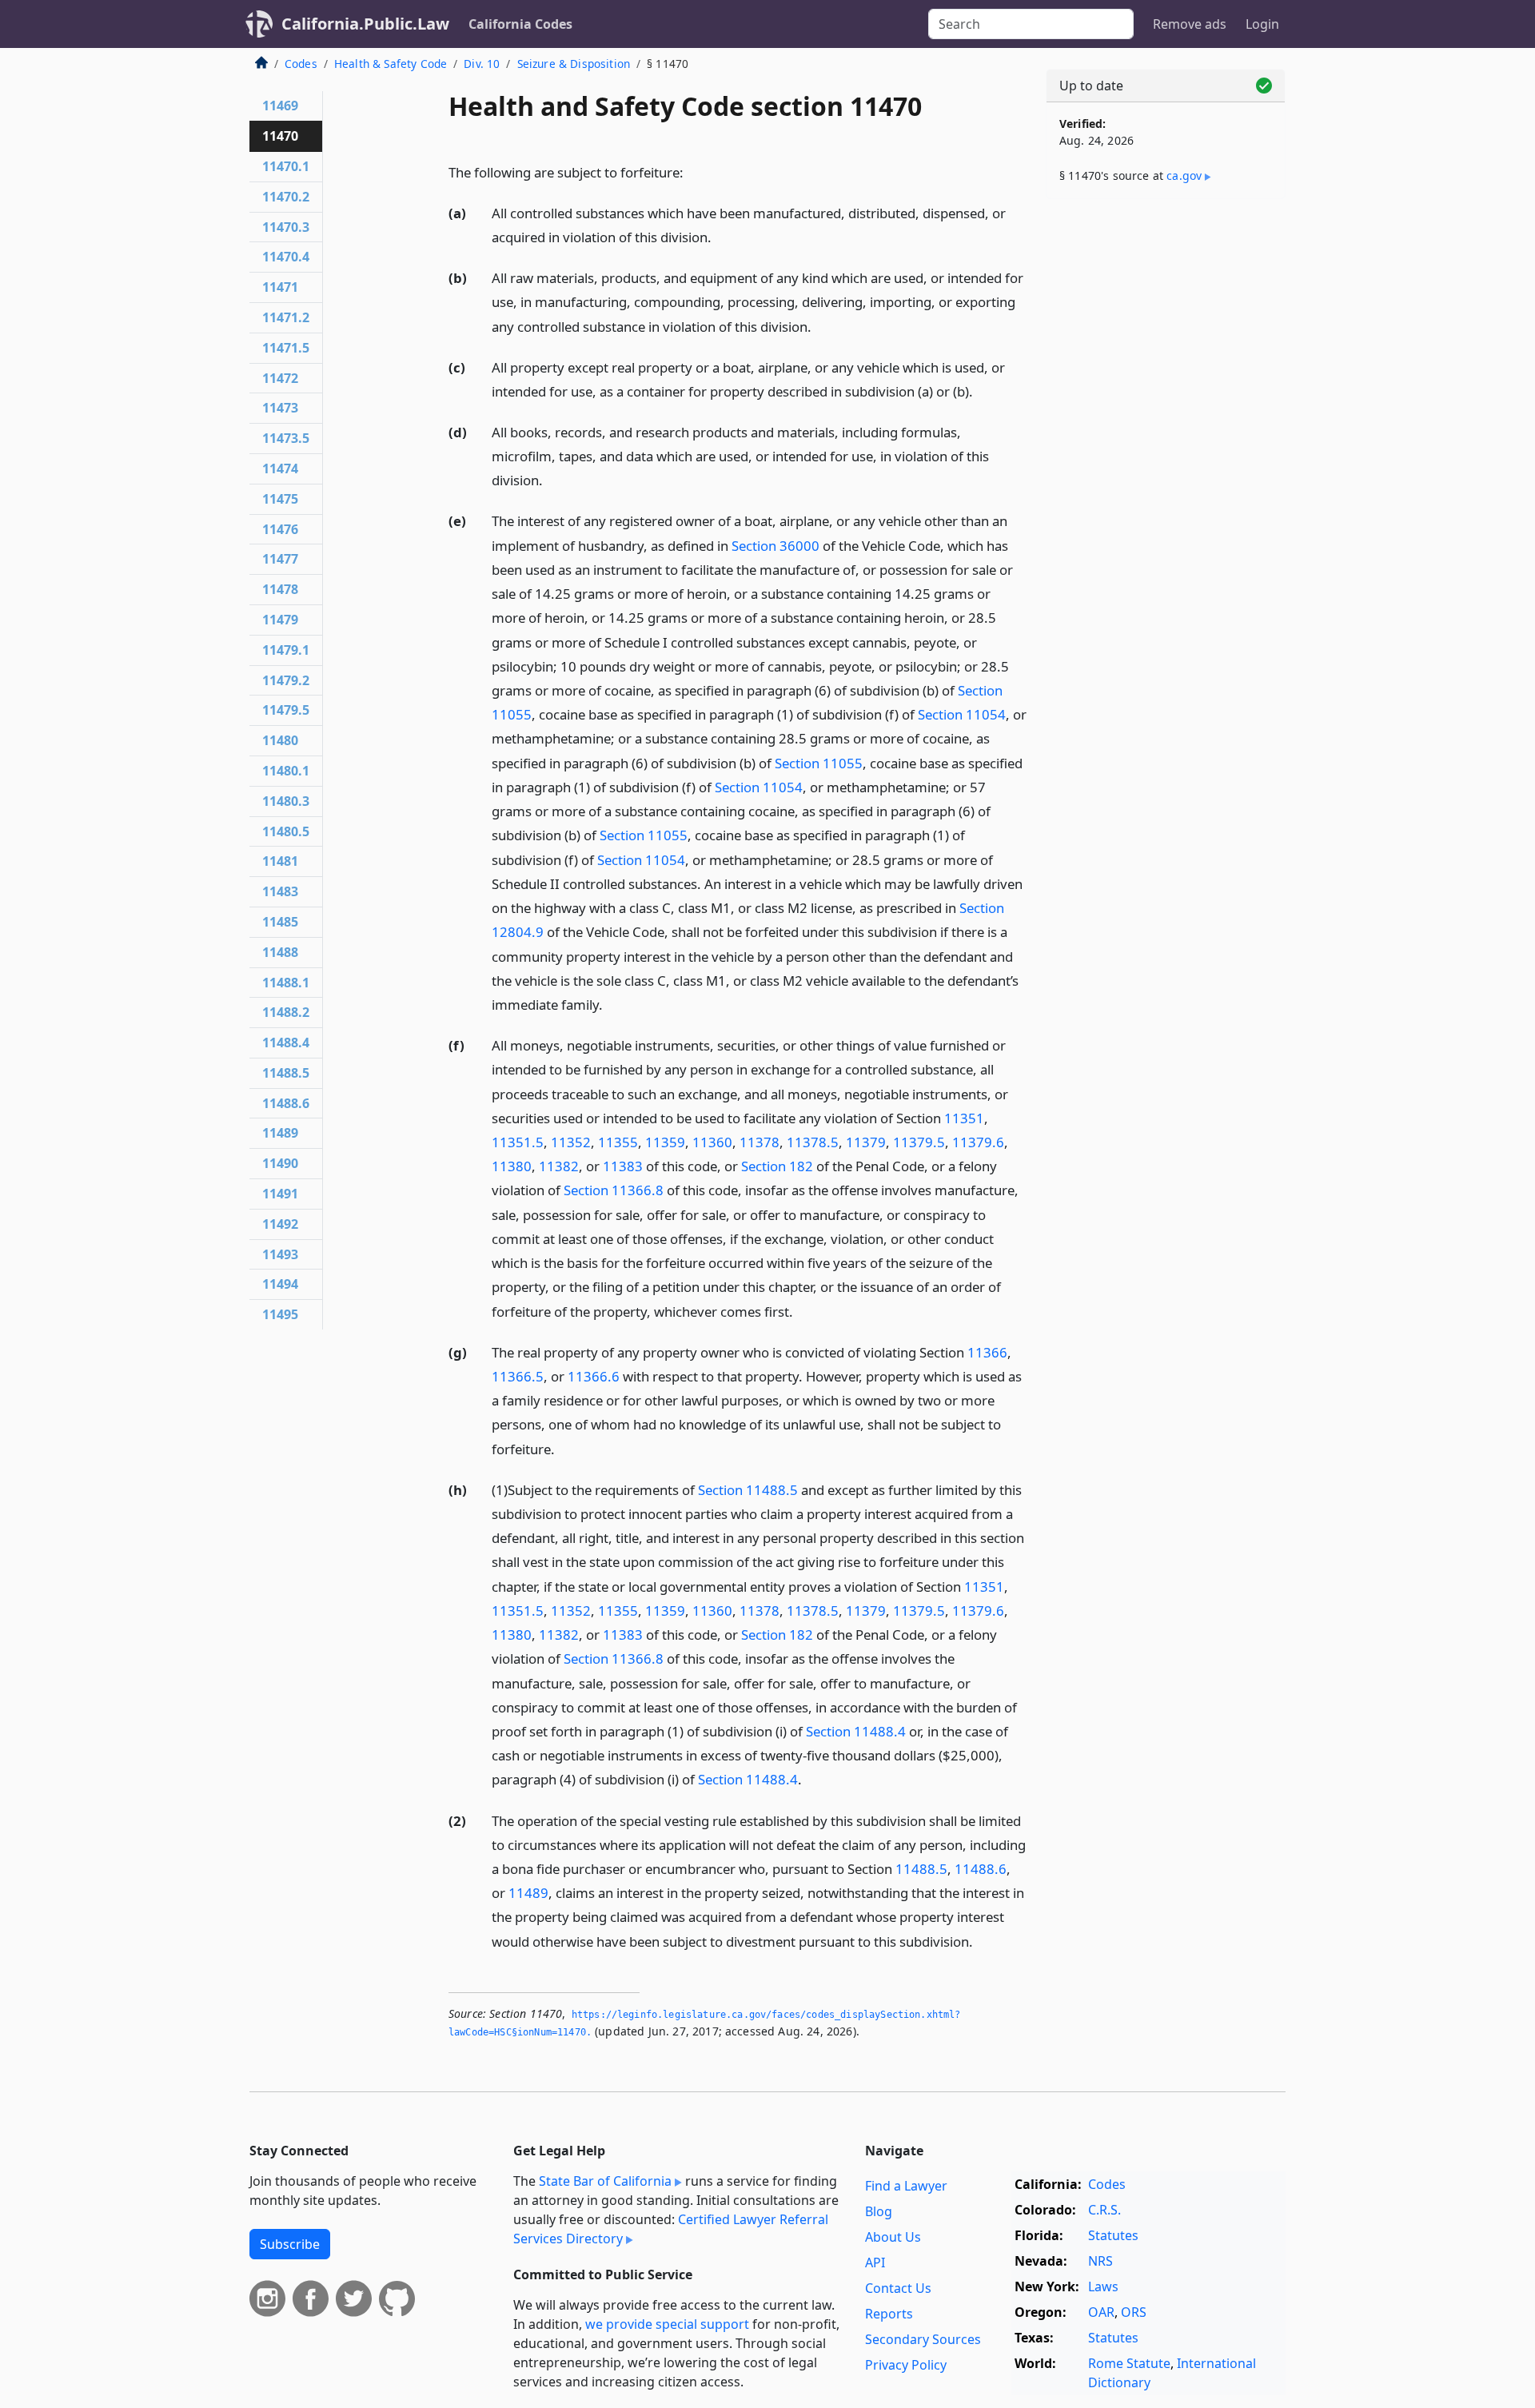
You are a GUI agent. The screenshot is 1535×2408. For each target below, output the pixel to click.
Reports (889, 2314)
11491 (280, 1194)
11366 (987, 1352)
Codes (301, 64)
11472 (280, 378)
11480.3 (286, 801)
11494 (280, 1284)
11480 (280, 740)
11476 (280, 529)
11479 (280, 620)
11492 (280, 1224)
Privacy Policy (906, 2365)
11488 (280, 952)
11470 (280, 136)
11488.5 (921, 1869)
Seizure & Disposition (574, 64)
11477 (280, 559)
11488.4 (286, 1043)
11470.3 (286, 227)
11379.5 (919, 1142)
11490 (280, 1163)
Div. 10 (482, 64)
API (875, 2262)
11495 (280, 1314)
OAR (1101, 2312)
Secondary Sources (923, 2339)
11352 (571, 1142)
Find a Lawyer (906, 2186)
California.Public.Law (365, 24)
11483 (280, 891)
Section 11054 (962, 714)
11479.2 (286, 680)
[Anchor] (692, 171)
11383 (623, 1166)
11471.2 (286, 317)
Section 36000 (775, 546)
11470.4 (286, 257)
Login (1262, 24)
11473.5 (286, 438)
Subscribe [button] (290, 2244)
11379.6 (978, 1142)
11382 (559, 1166)
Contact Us (898, 2288)
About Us (893, 2237)
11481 (280, 861)
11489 (528, 1893)
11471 (280, 287)
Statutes (1113, 2235)
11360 (712, 1142)
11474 (280, 468)
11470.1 (286, 166)
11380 (512, 1166)
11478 (280, 589)
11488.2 (286, 1012)
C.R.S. (1104, 2210)
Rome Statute (1129, 2363)
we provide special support (667, 2324)
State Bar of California (605, 2181)
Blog (879, 2211)
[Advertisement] (1166, 461)
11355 (618, 1142)
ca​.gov (1184, 175)
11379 (866, 1142)
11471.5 (286, 348)
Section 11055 (819, 763)
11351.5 (518, 1142)
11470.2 (286, 197)
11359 (665, 1142)
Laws (1103, 2286)
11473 (280, 408)
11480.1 (286, 771)
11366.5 (518, 1376)
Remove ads (1190, 24)
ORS (1134, 2312)
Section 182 (777, 1166)
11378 (760, 1142)
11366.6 (594, 1376)
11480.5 (286, 831)
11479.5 (286, 710)
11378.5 (813, 1142)
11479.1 (286, 650)
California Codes (520, 24)
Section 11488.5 (748, 1490)
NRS (1100, 2261)
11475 (280, 499)
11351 (964, 1118)
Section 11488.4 (856, 1731)
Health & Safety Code (391, 64)
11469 (280, 106)
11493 (280, 1254)
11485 (280, 922)
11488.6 (981, 1869)
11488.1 (286, 983)
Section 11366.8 (614, 1190)
